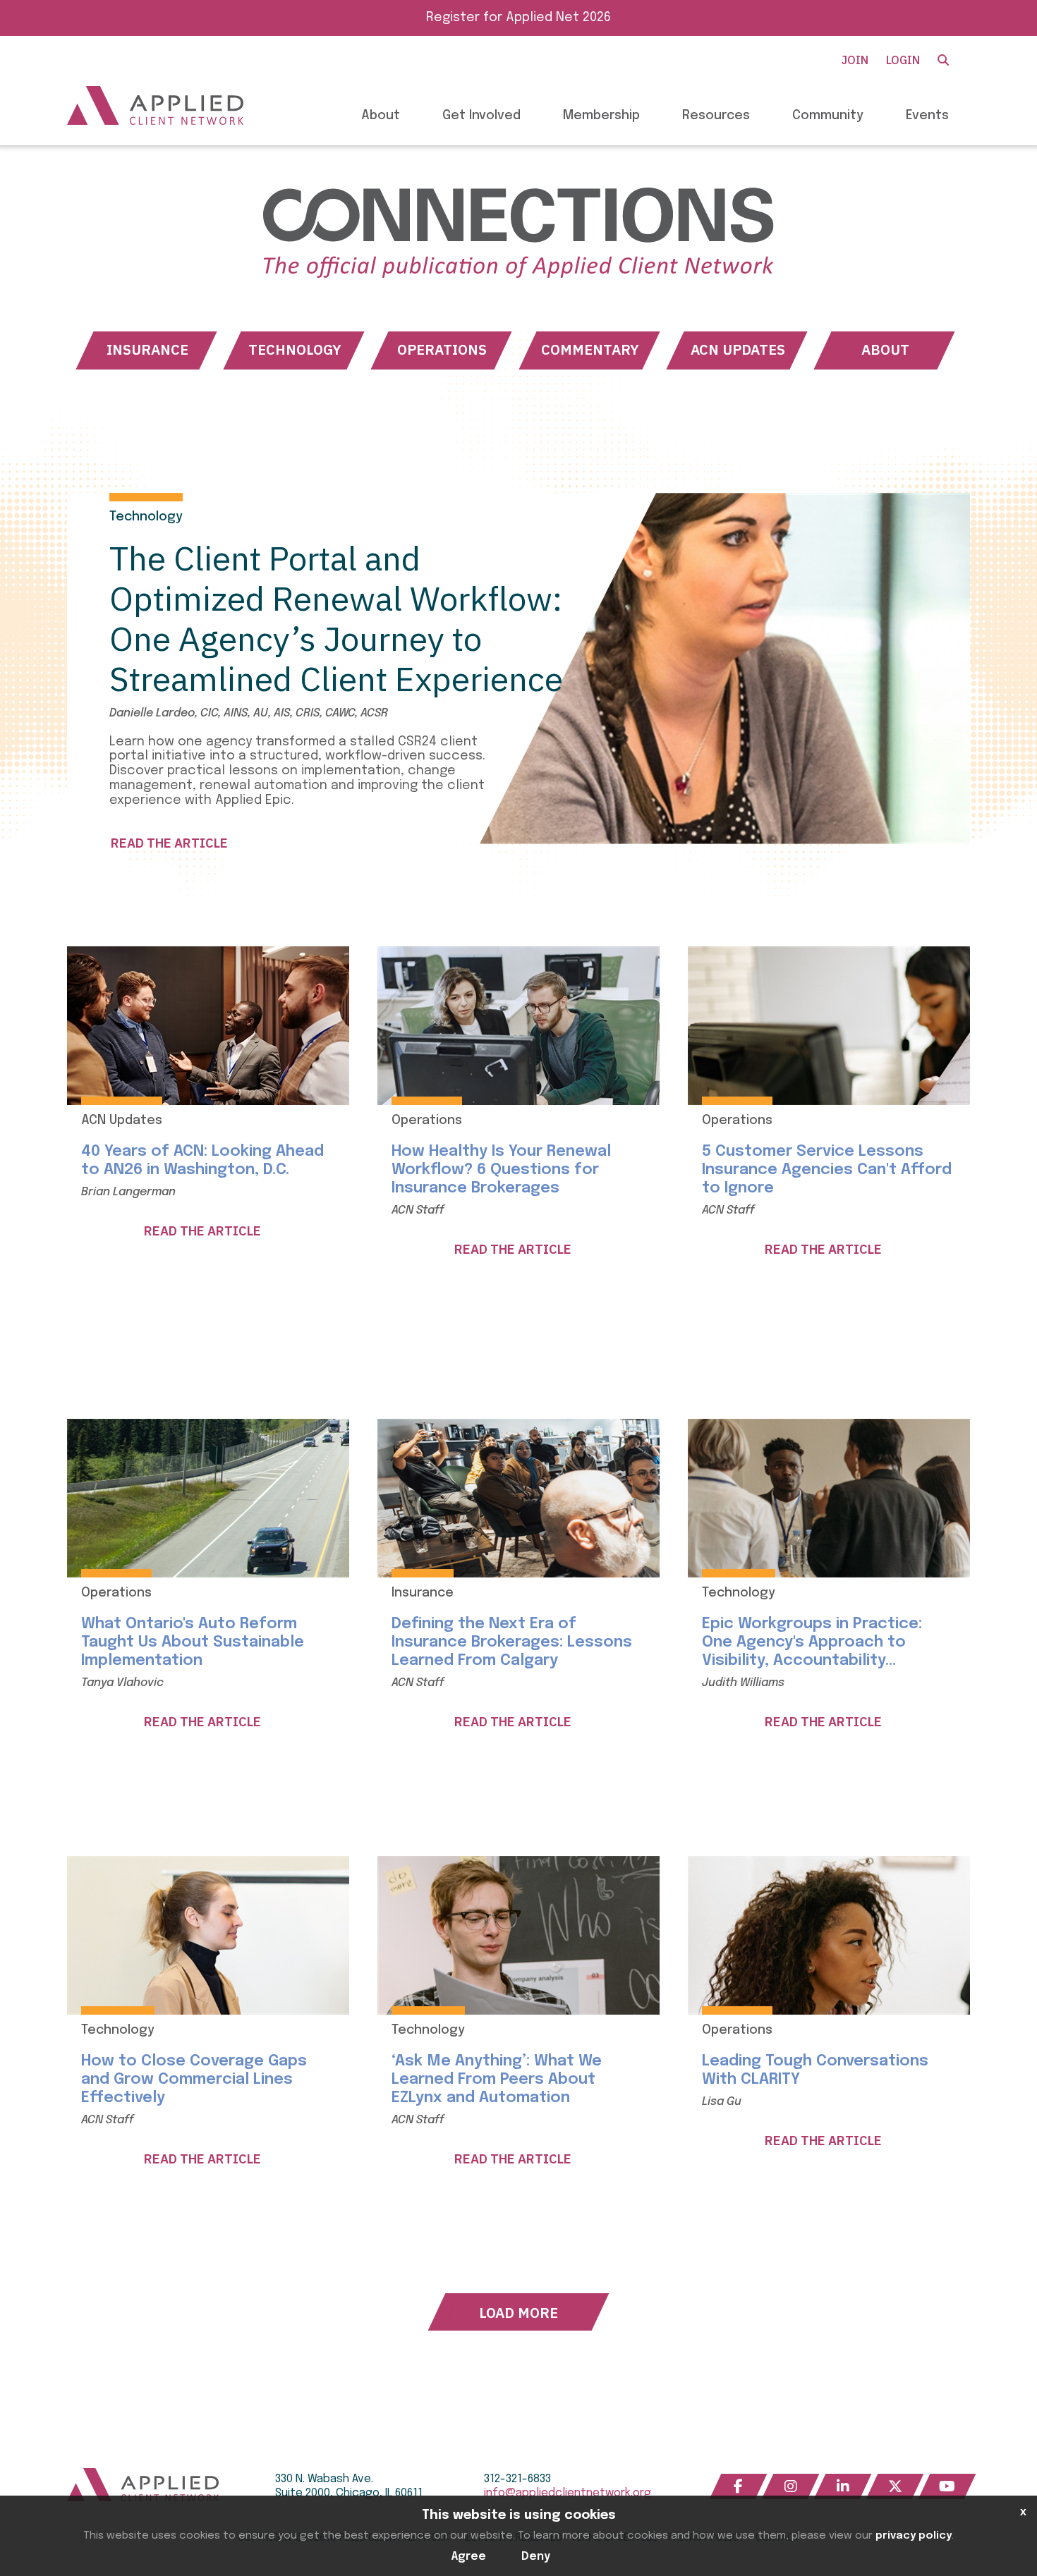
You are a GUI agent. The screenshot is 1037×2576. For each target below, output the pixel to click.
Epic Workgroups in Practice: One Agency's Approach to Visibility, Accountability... (812, 1642)
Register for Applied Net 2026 (518, 18)
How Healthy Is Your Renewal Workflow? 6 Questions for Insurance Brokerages (501, 1170)
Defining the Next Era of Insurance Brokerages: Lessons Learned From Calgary (512, 1642)
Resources (716, 116)
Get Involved (481, 116)
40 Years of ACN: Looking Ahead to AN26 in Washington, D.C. (202, 1161)
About (381, 116)
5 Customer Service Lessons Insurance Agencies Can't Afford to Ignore (827, 1170)
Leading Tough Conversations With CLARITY (815, 2070)
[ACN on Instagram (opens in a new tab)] (791, 2486)
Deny (536, 2557)
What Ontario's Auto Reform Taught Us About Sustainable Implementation (193, 1642)
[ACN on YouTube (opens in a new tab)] (947, 2486)
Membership (601, 116)
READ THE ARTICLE (169, 843)
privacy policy (914, 2536)
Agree (469, 2557)
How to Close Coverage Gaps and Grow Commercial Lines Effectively (194, 2080)
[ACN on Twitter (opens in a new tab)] (895, 2486)
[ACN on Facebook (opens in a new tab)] (739, 2486)
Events (927, 116)
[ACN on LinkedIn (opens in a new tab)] (843, 2486)
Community (828, 116)
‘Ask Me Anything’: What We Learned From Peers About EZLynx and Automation (497, 2080)
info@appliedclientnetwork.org (568, 2493)
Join (855, 60)
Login (903, 60)
